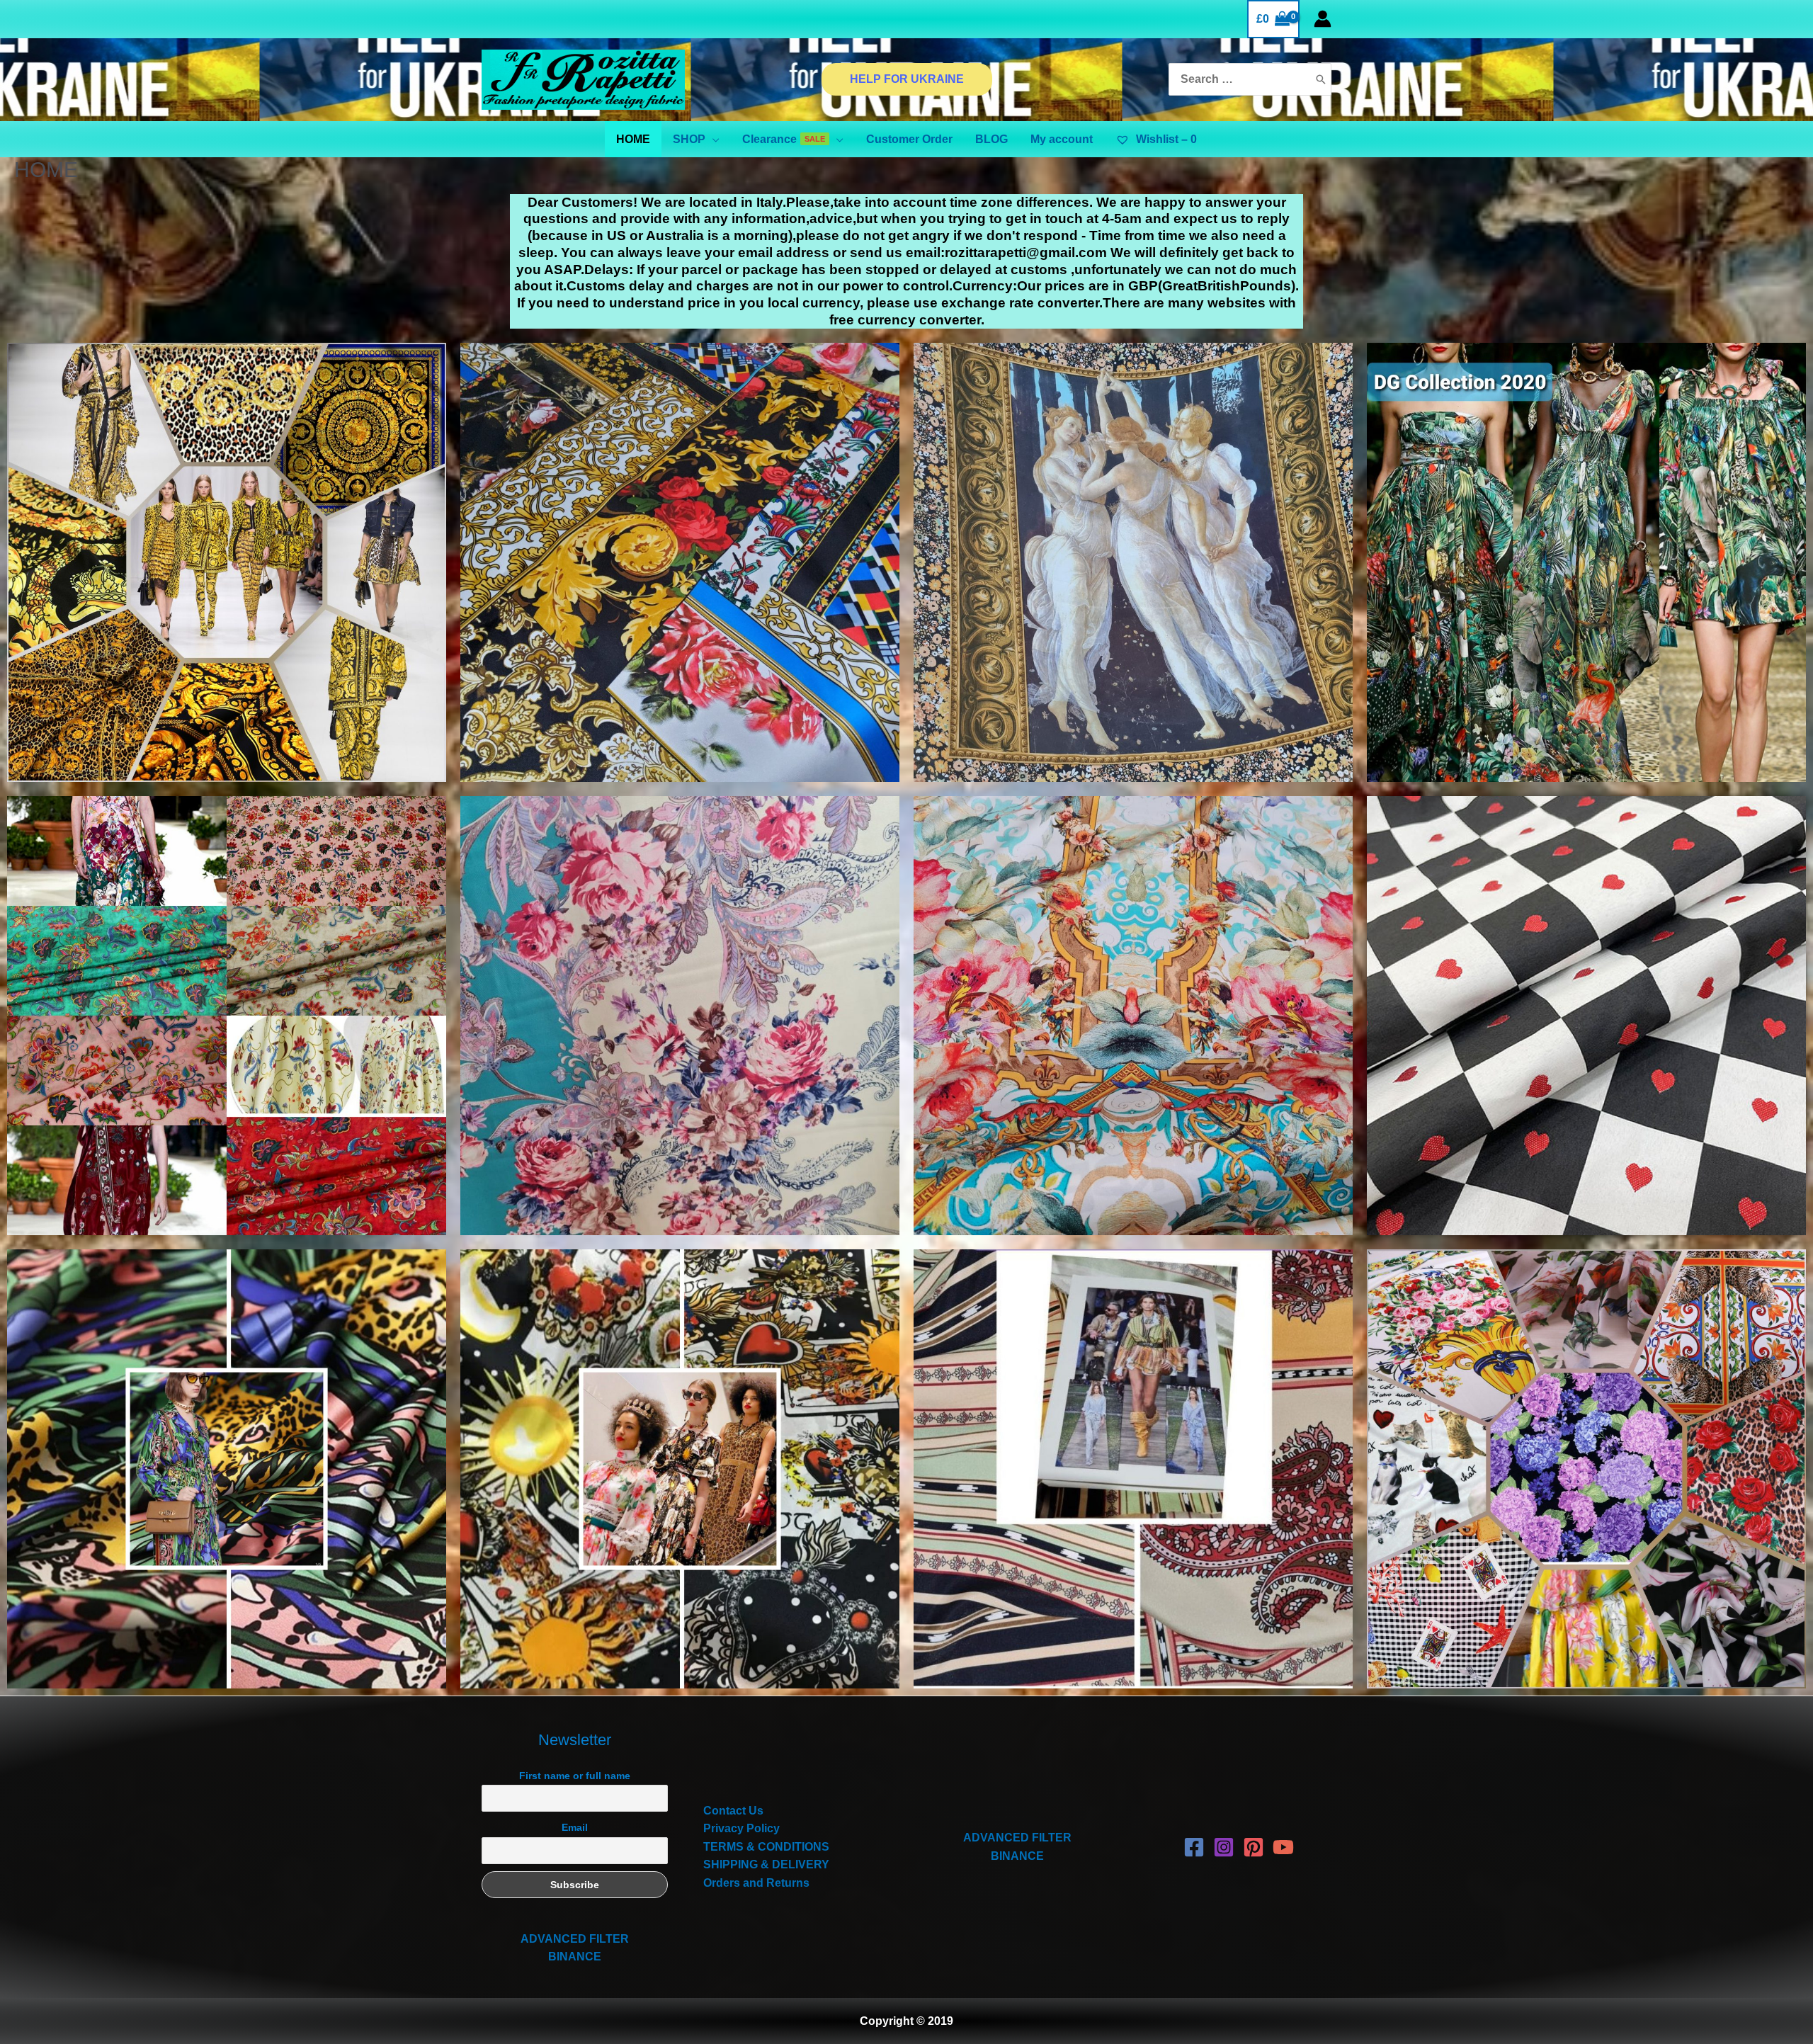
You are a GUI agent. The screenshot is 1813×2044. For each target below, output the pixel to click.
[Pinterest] (1254, 1847)
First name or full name (575, 1776)
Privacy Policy (741, 1828)
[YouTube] (1283, 1847)
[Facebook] (1194, 1847)
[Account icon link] (1323, 19)
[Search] (1321, 80)
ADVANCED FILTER (575, 1939)
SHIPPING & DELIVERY (766, 1864)
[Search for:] (1239, 80)
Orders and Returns (756, 1883)
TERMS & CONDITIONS (766, 1847)
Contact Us (733, 1811)
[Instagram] (1224, 1847)
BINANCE (575, 1957)
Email (575, 1827)
